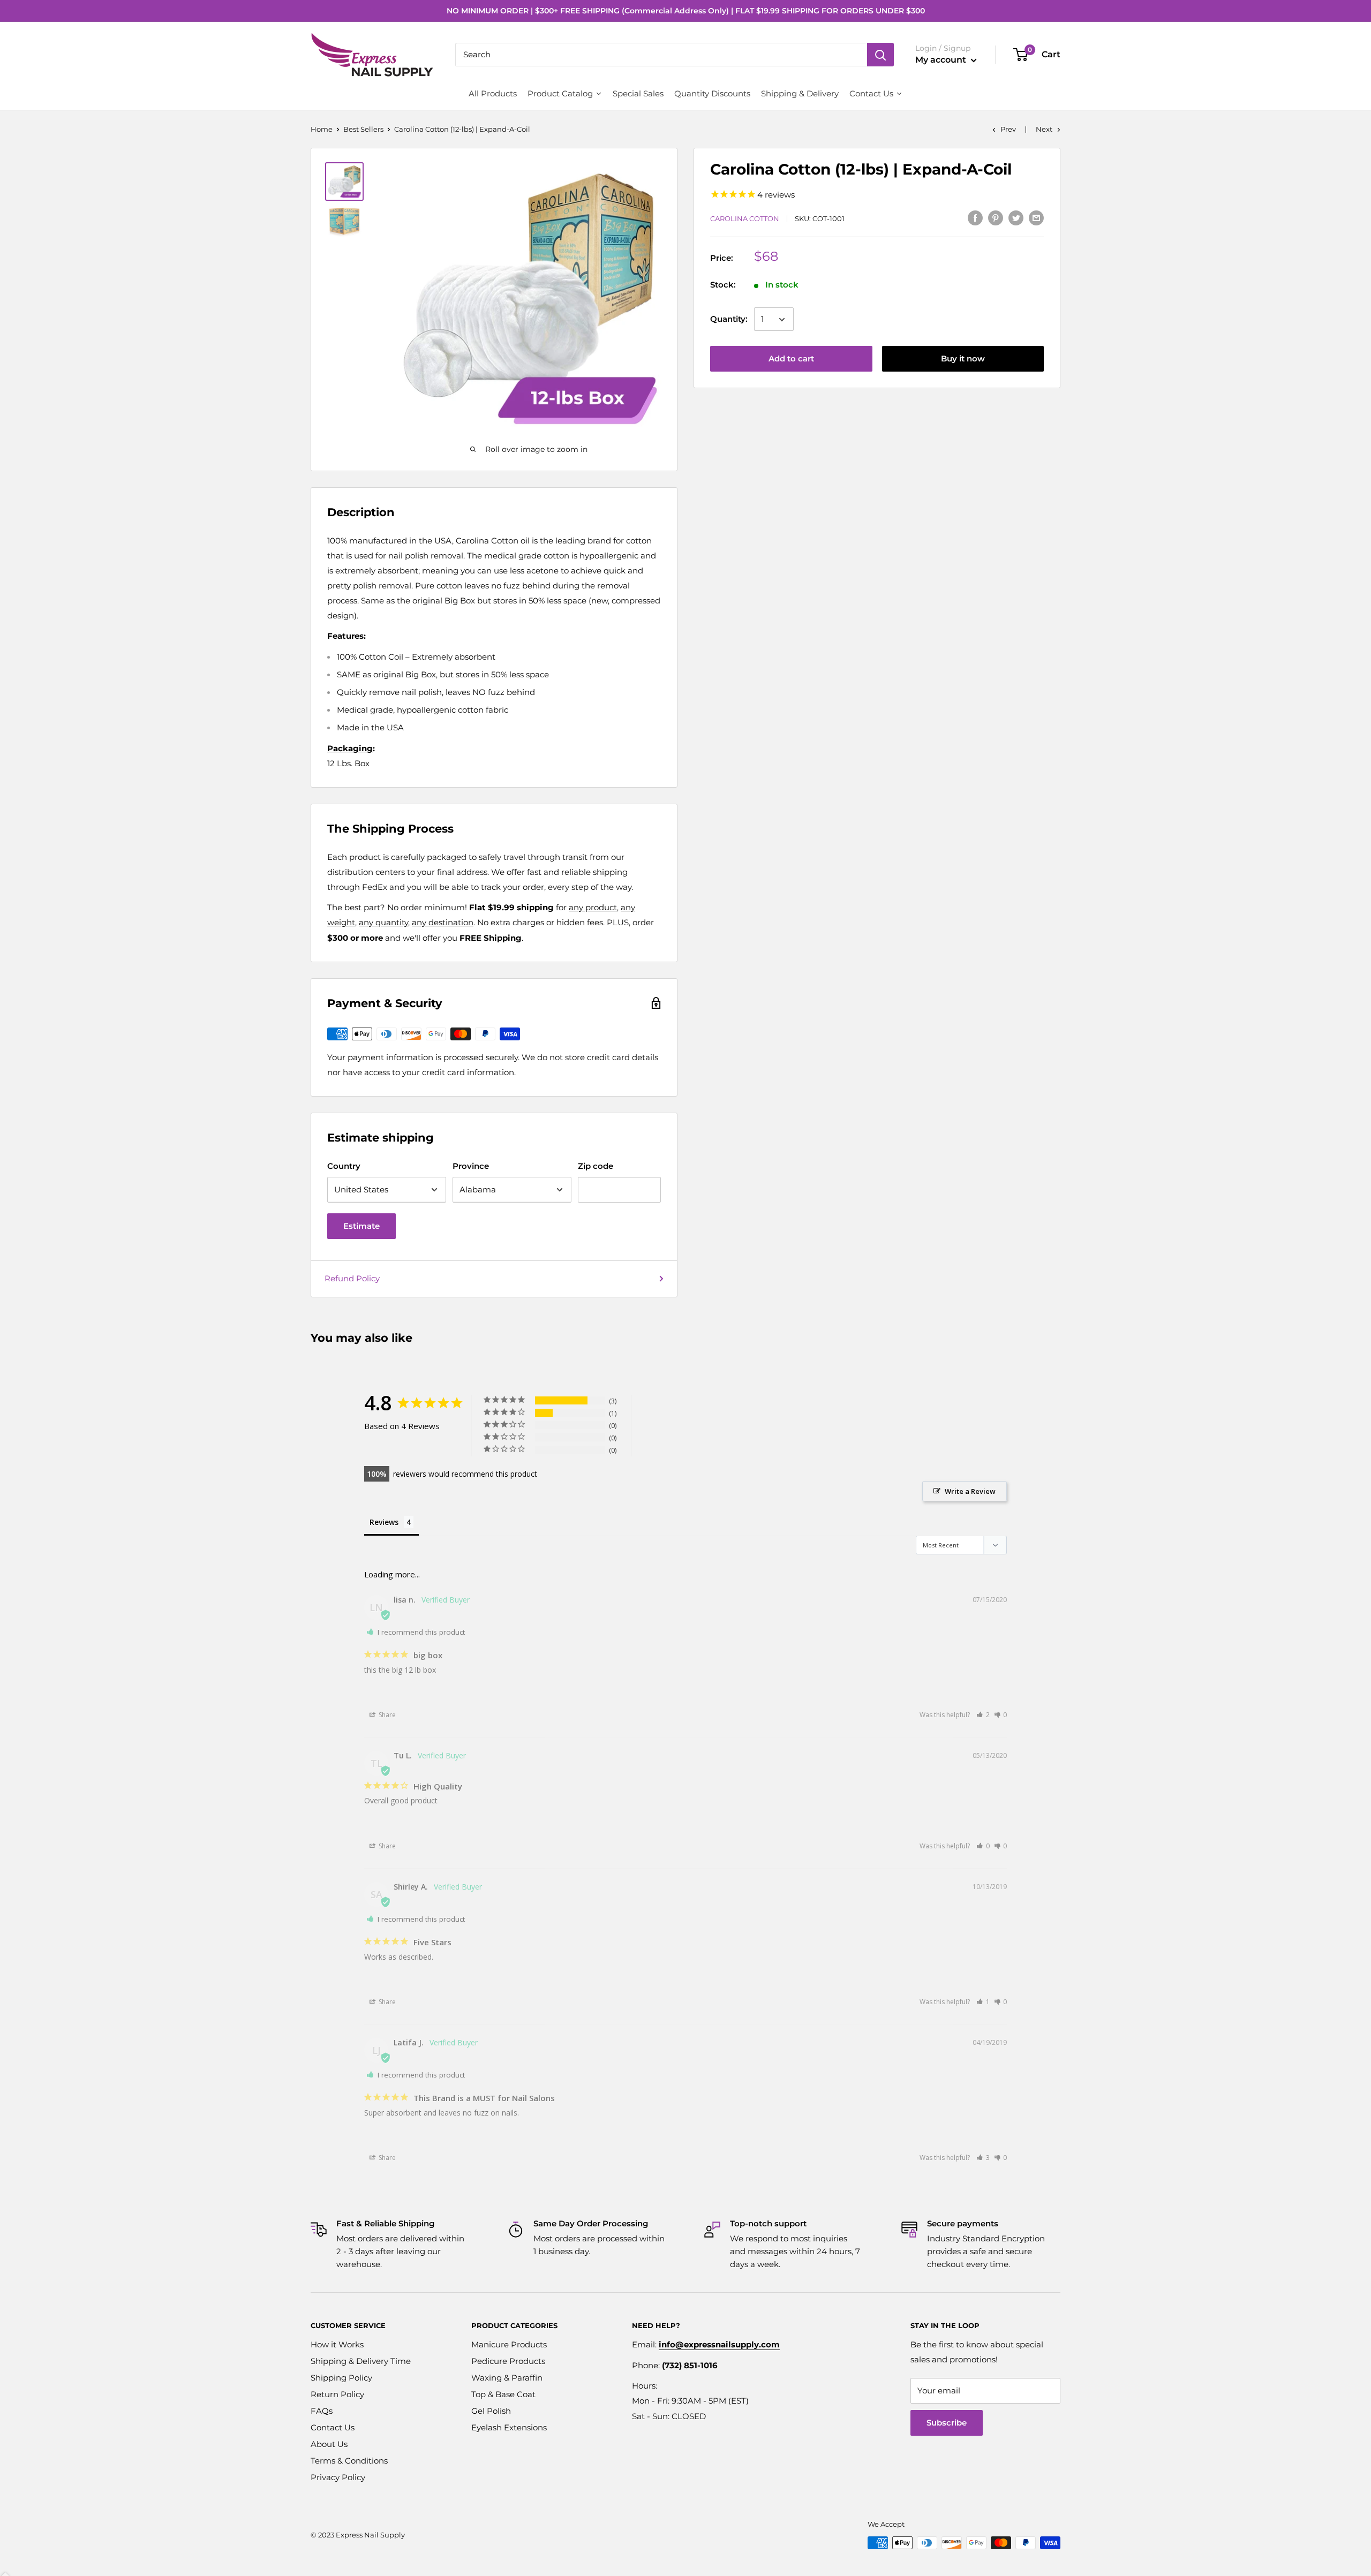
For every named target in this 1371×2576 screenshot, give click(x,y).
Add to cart (791, 359)
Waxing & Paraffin (507, 2378)
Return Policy (337, 2394)
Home (322, 129)
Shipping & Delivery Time (361, 2361)
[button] (983, 1715)
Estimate (361, 1226)
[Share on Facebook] (975, 218)
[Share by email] (1036, 218)
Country (344, 1166)
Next (1044, 129)
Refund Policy (352, 1278)
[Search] (880, 55)
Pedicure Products (508, 2361)
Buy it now (963, 359)
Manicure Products (509, 2344)
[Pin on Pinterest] (996, 218)
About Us (329, 2444)
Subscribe (947, 2423)
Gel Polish (491, 2411)
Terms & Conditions (349, 2461)
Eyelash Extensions (509, 2427)
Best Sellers (363, 129)
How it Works (337, 2344)
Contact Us (333, 2427)
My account (942, 60)
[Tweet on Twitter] (1016, 218)
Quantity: (729, 319)
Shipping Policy (341, 2378)
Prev (1008, 129)
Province (471, 1166)
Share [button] (386, 1715)
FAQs (322, 2411)
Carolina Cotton (745, 219)
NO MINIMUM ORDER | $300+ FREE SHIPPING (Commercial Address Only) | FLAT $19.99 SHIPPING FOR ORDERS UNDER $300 (686, 11)
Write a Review (970, 1491)
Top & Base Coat (503, 2394)
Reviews (384, 1522)
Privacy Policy (338, 2477)
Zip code (596, 1166)
